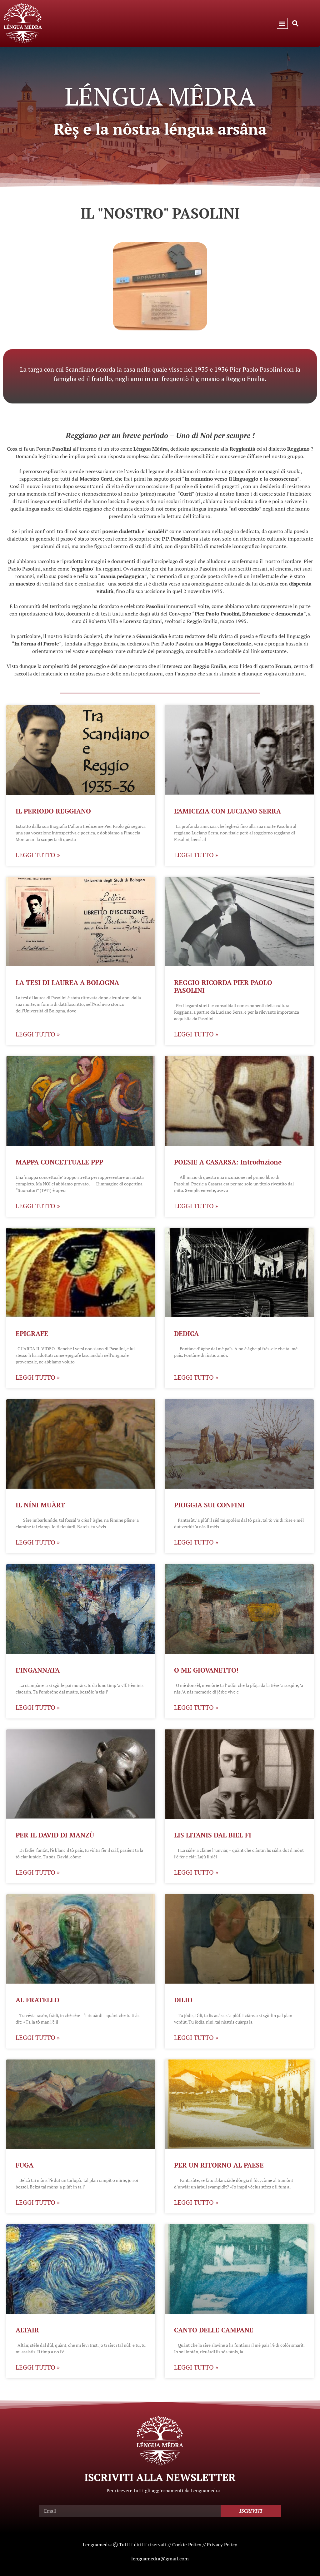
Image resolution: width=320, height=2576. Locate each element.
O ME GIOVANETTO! (206, 1670)
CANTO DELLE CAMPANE (214, 2330)
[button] (282, 23)
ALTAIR (27, 2330)
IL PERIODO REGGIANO (53, 811)
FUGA (25, 2165)
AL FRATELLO (37, 2000)
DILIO (183, 2000)
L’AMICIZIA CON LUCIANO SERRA (227, 811)
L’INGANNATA (38, 1670)
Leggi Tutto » (38, 855)
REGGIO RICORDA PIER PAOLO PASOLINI (223, 986)
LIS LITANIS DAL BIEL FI (213, 1835)
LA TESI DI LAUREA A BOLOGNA (67, 982)
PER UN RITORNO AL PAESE (219, 2165)
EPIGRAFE (32, 1333)
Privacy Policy (222, 2544)
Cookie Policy (187, 2544)
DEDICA (186, 1333)
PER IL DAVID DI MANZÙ (55, 1835)
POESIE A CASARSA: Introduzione (228, 1162)
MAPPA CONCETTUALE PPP (59, 1162)
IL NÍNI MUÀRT (40, 1505)
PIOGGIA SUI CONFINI (209, 1505)
